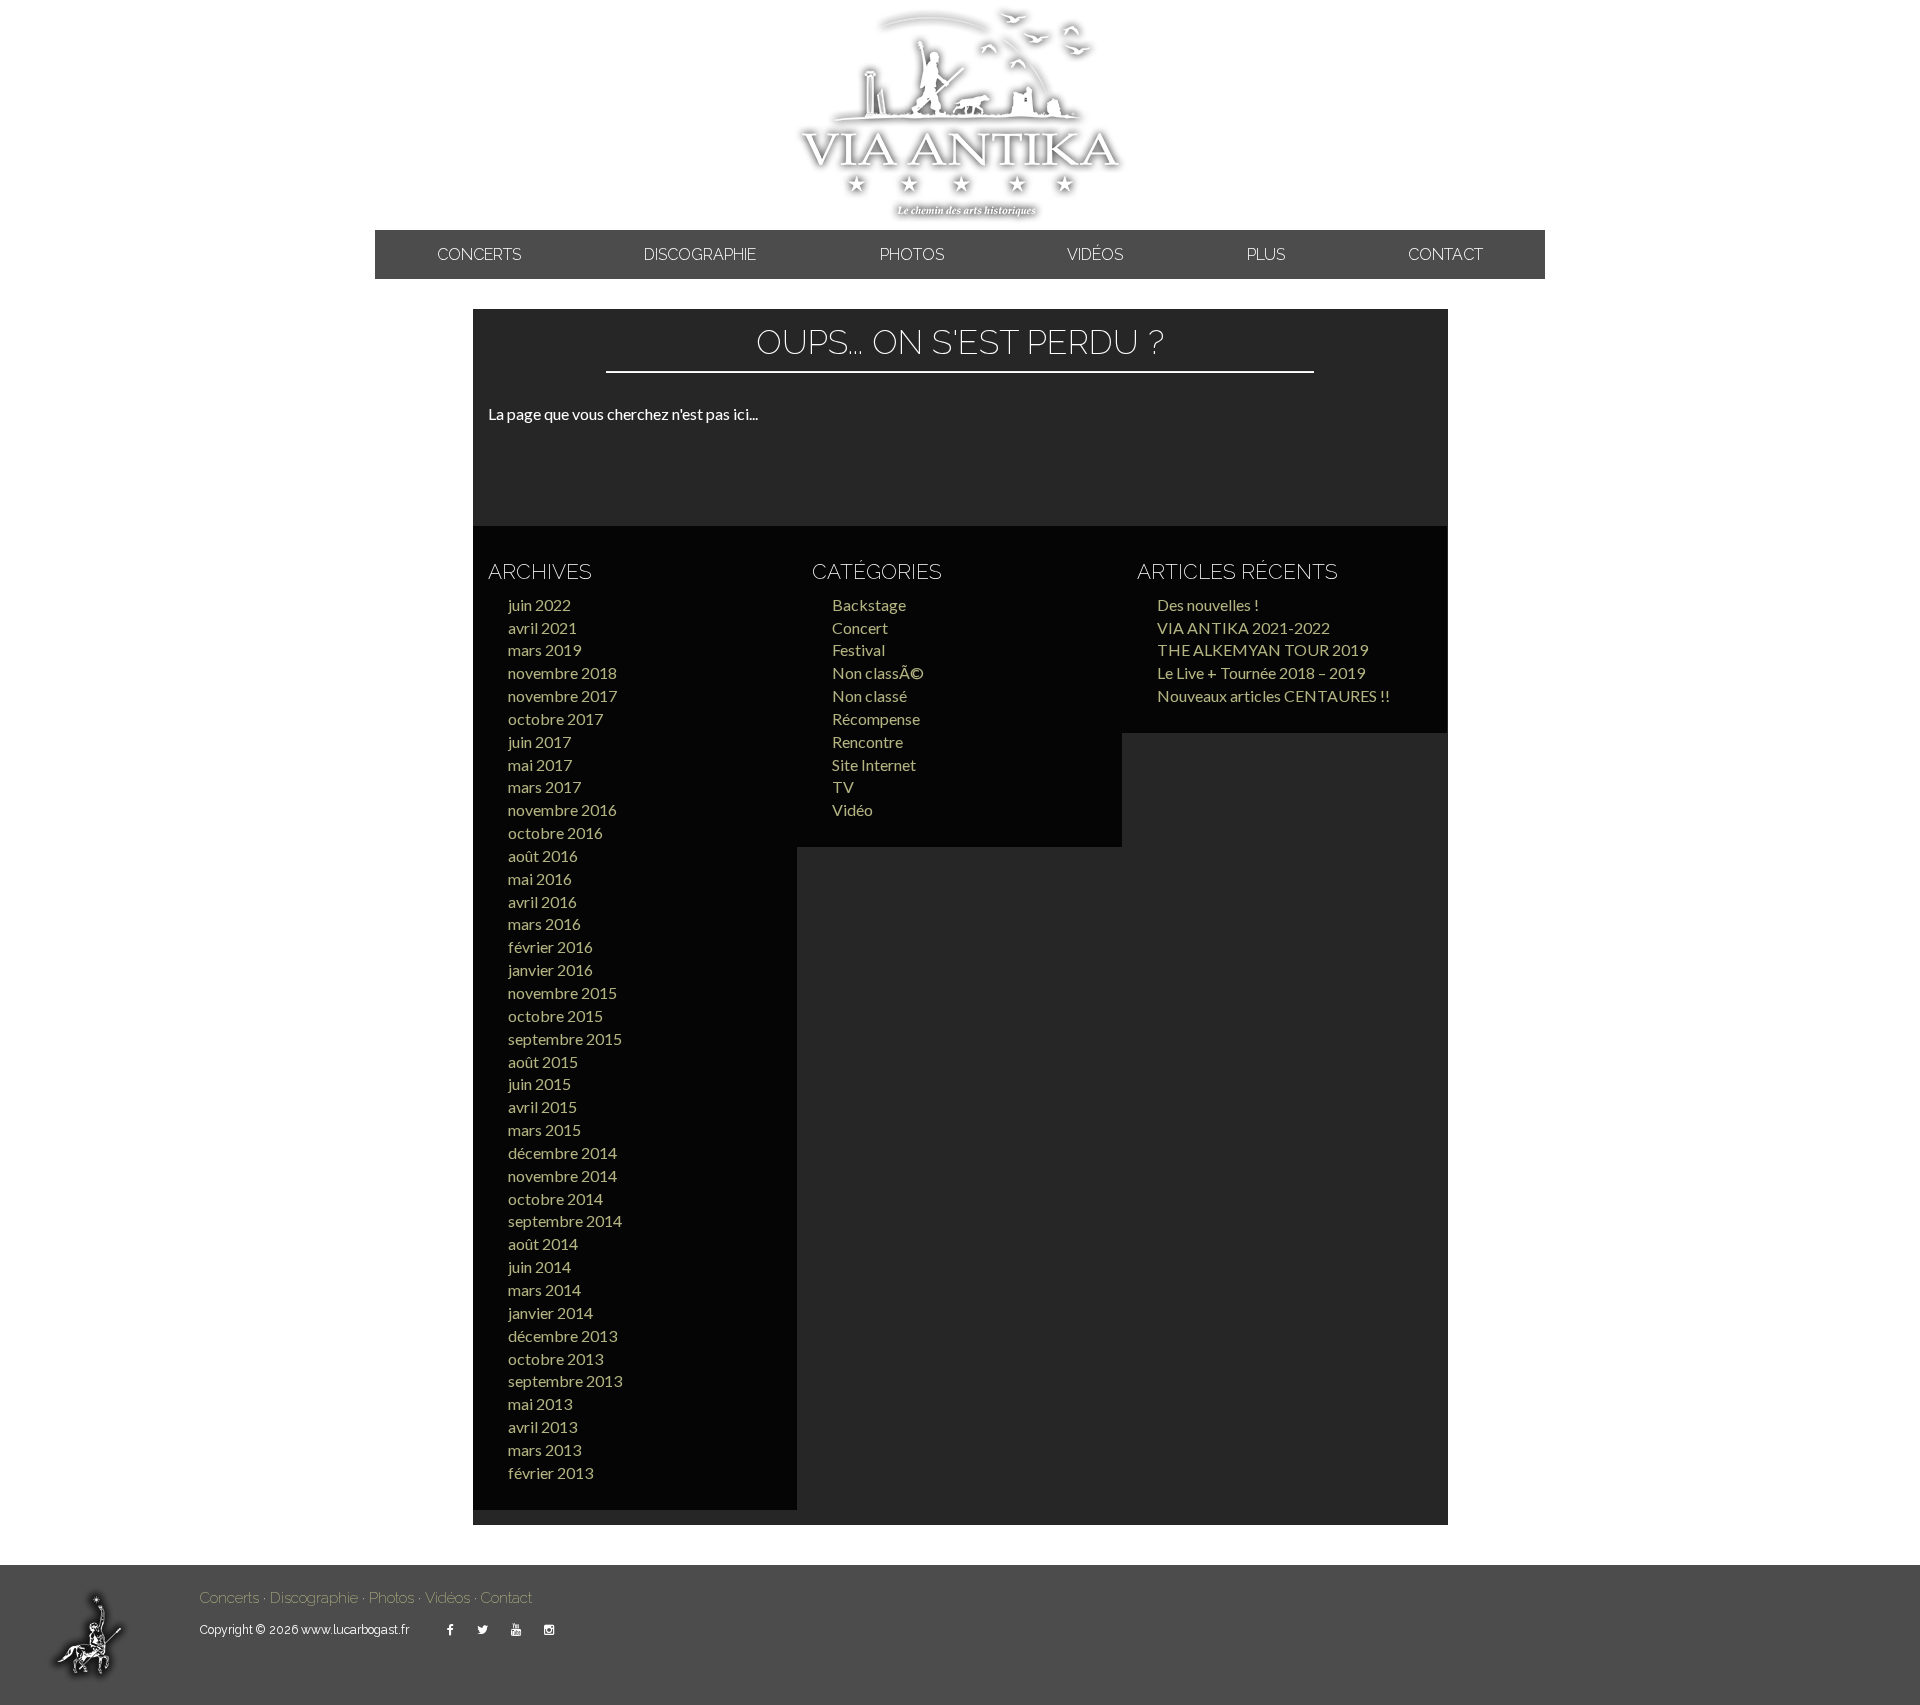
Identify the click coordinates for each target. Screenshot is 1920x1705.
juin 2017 (539, 741)
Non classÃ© (878, 672)
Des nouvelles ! (1208, 604)
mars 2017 (544, 786)
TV (843, 786)
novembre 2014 (562, 1175)
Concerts (479, 254)
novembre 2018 (562, 672)
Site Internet (874, 764)
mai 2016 (540, 878)
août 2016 (543, 855)
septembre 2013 (565, 1380)
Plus (1266, 254)
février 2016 (550, 946)
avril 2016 (542, 901)
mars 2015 (544, 1129)
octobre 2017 (555, 718)
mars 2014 (544, 1289)
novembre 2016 (562, 809)
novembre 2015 (562, 992)
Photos (912, 254)
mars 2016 (544, 923)
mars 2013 (544, 1449)
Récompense (876, 718)
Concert (860, 627)
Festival (858, 649)
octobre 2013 (555, 1358)
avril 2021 (542, 627)
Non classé (869, 695)
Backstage (869, 604)
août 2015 (543, 1061)
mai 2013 (540, 1403)
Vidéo (852, 809)
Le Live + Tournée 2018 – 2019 (1261, 672)
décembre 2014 (562, 1152)
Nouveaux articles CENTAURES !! (1273, 695)
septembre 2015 (565, 1038)
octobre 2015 (555, 1015)
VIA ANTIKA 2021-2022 (1243, 627)
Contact (1445, 254)
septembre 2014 (565, 1220)
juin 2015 (539, 1083)
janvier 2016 (550, 969)
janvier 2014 (550, 1312)
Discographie (700, 254)
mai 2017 (540, 764)
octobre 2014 (555, 1198)
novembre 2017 (562, 695)
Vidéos (1095, 254)
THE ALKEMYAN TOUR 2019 (1262, 649)
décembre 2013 (562, 1335)
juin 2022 (539, 604)
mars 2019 (544, 649)
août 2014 (543, 1243)
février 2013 (550, 1472)
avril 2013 (542, 1426)
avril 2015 (542, 1106)
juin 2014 (539, 1266)
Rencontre (867, 741)
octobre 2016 (555, 832)
